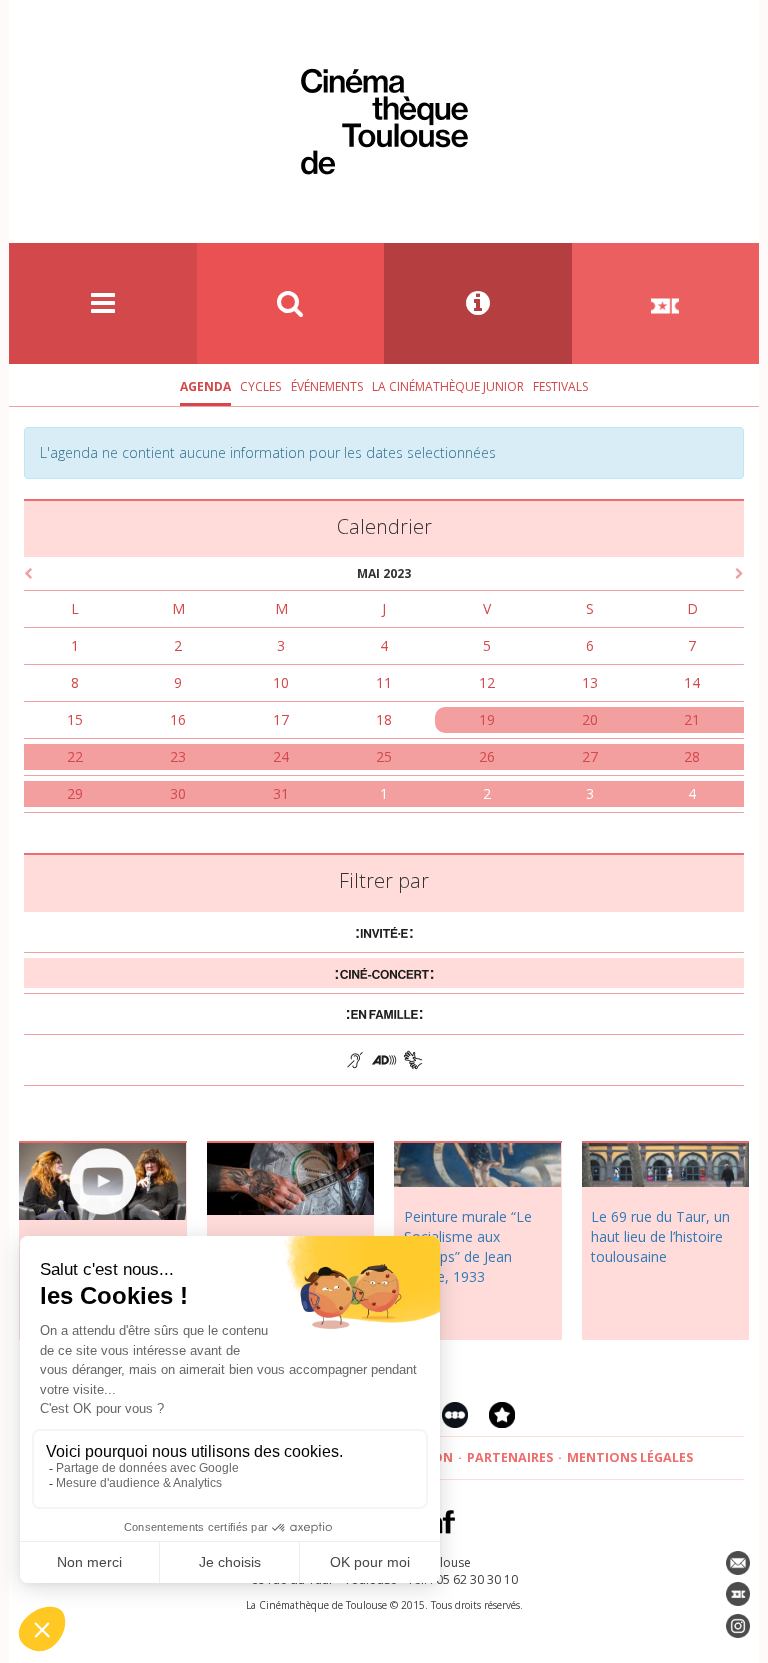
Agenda (205, 386)
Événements (327, 386)
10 (281, 682)
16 (178, 719)
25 (384, 756)
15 (75, 719)
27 (590, 756)
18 (384, 719)
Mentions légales (630, 1457)
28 (692, 756)
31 (281, 793)
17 (281, 719)
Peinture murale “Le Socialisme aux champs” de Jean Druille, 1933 (468, 1246)
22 (75, 756)
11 (384, 682)
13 (590, 682)
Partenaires (510, 1457)
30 (178, 793)
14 (692, 682)
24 (281, 756)
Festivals (560, 386)
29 (75, 793)
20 (590, 719)
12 (487, 682)
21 (692, 719)
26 (487, 756)
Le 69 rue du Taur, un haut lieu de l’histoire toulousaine (660, 1236)
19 (487, 719)
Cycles (260, 386)
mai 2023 (384, 573)
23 (178, 756)
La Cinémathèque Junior (448, 386)
